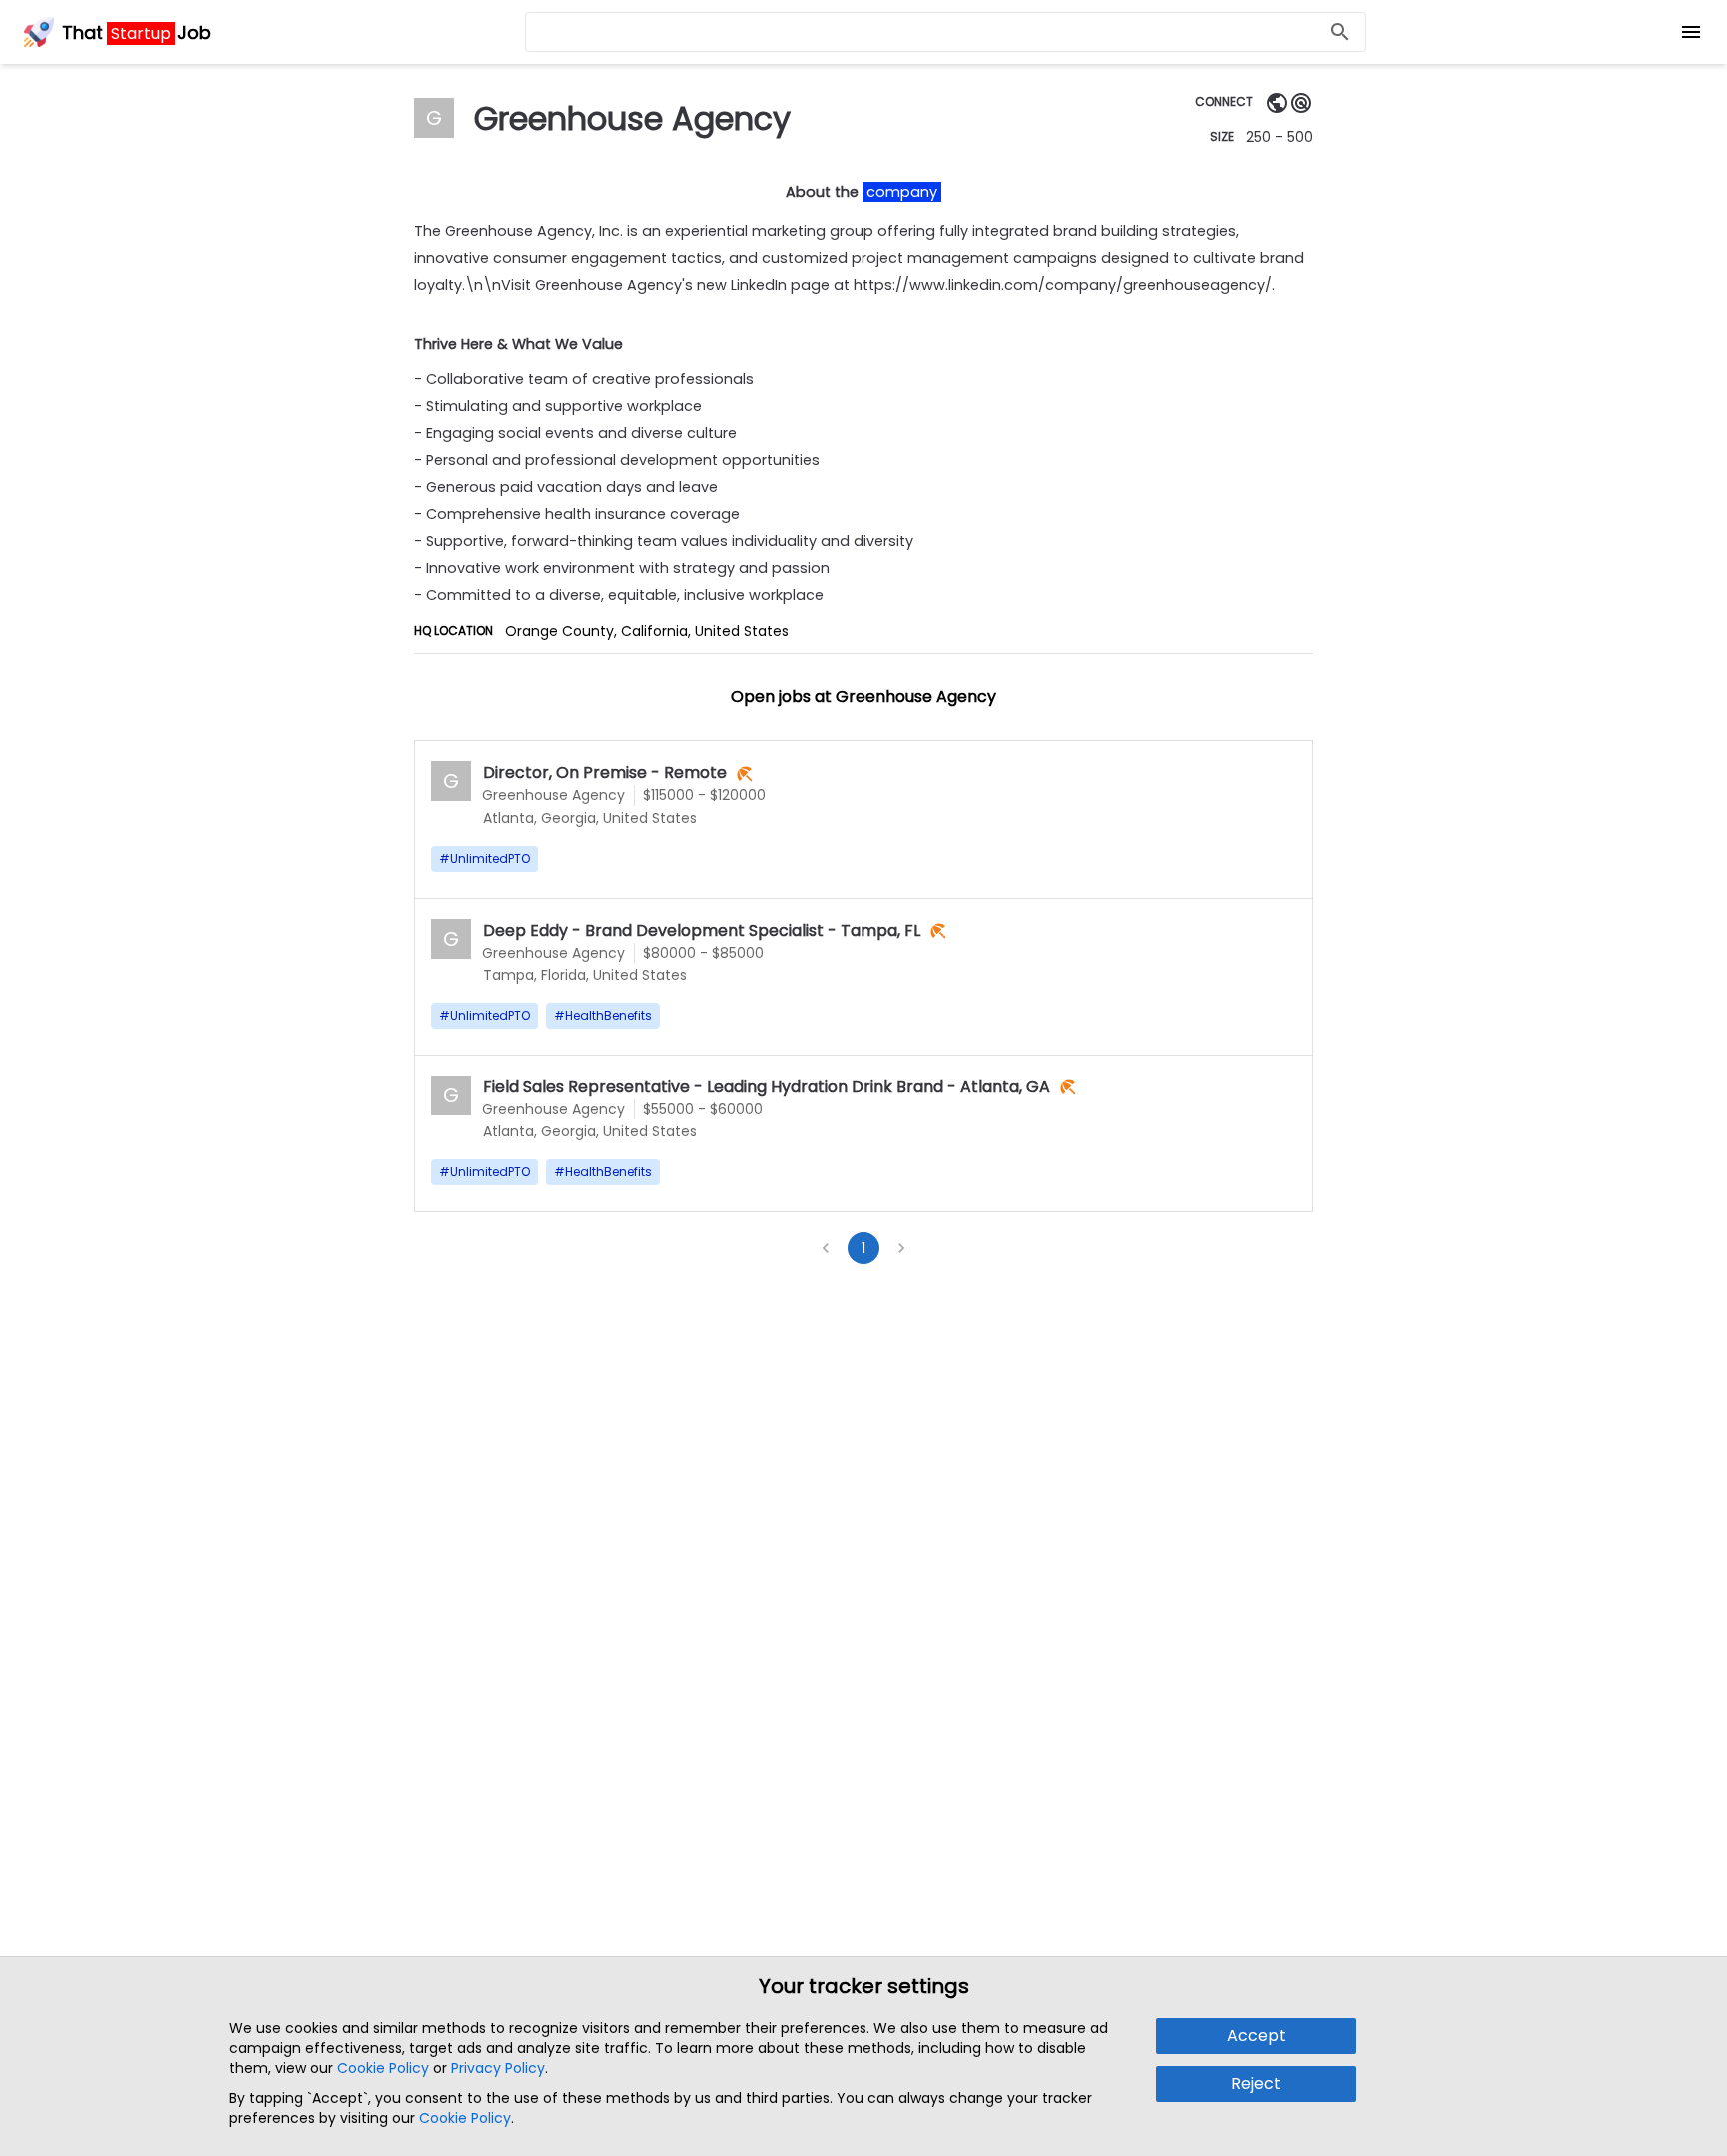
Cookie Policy (383, 2068)
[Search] (1340, 32)
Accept (1257, 2036)
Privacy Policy (498, 2068)
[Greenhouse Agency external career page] (1301, 102)
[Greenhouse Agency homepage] (1277, 102)
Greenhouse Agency (553, 795)
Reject (1256, 2084)
